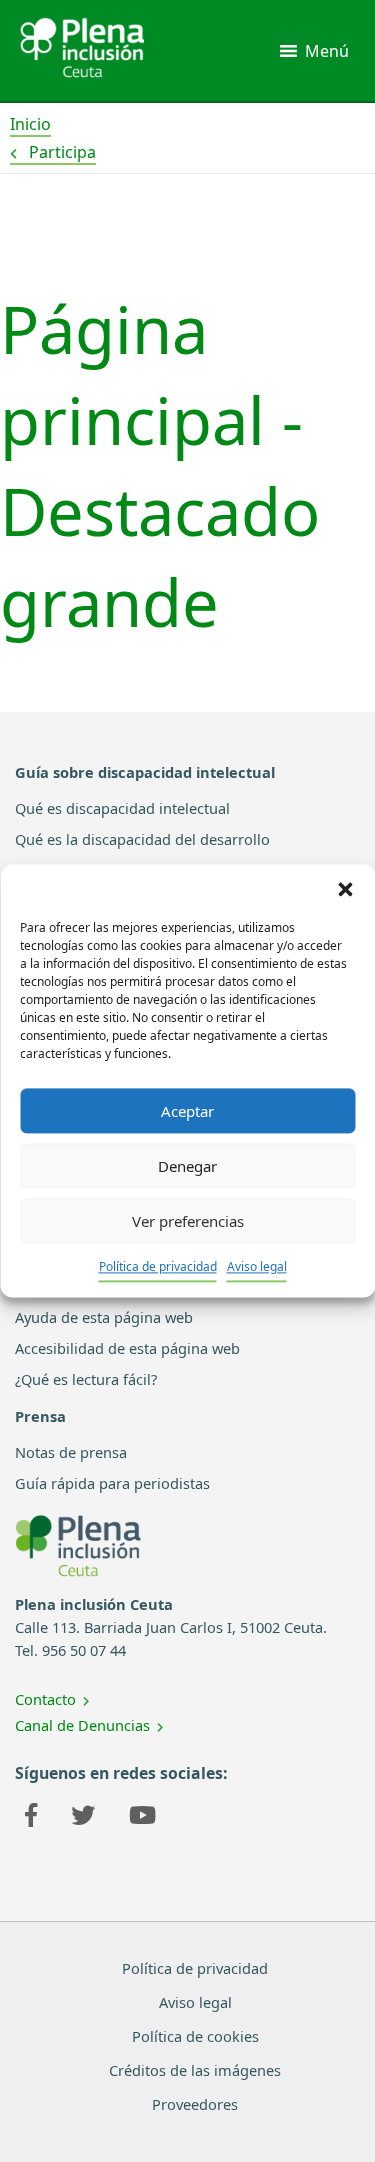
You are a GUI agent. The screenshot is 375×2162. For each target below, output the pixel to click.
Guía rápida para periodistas (112, 1483)
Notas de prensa (71, 1452)
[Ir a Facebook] (31, 1818)
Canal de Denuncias (82, 1725)
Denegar (187, 1166)
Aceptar (187, 1111)
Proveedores (195, 2104)
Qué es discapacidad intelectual (122, 808)
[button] (345, 889)
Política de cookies (195, 2036)
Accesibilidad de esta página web (127, 1348)
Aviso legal (257, 1266)
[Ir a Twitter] (83, 1818)
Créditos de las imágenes (195, 2070)
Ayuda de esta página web (104, 1317)
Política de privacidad (158, 1266)
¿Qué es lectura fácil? (86, 1379)
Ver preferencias (188, 1221)
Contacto (45, 1699)
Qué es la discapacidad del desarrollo (142, 839)
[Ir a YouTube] (142, 1818)
